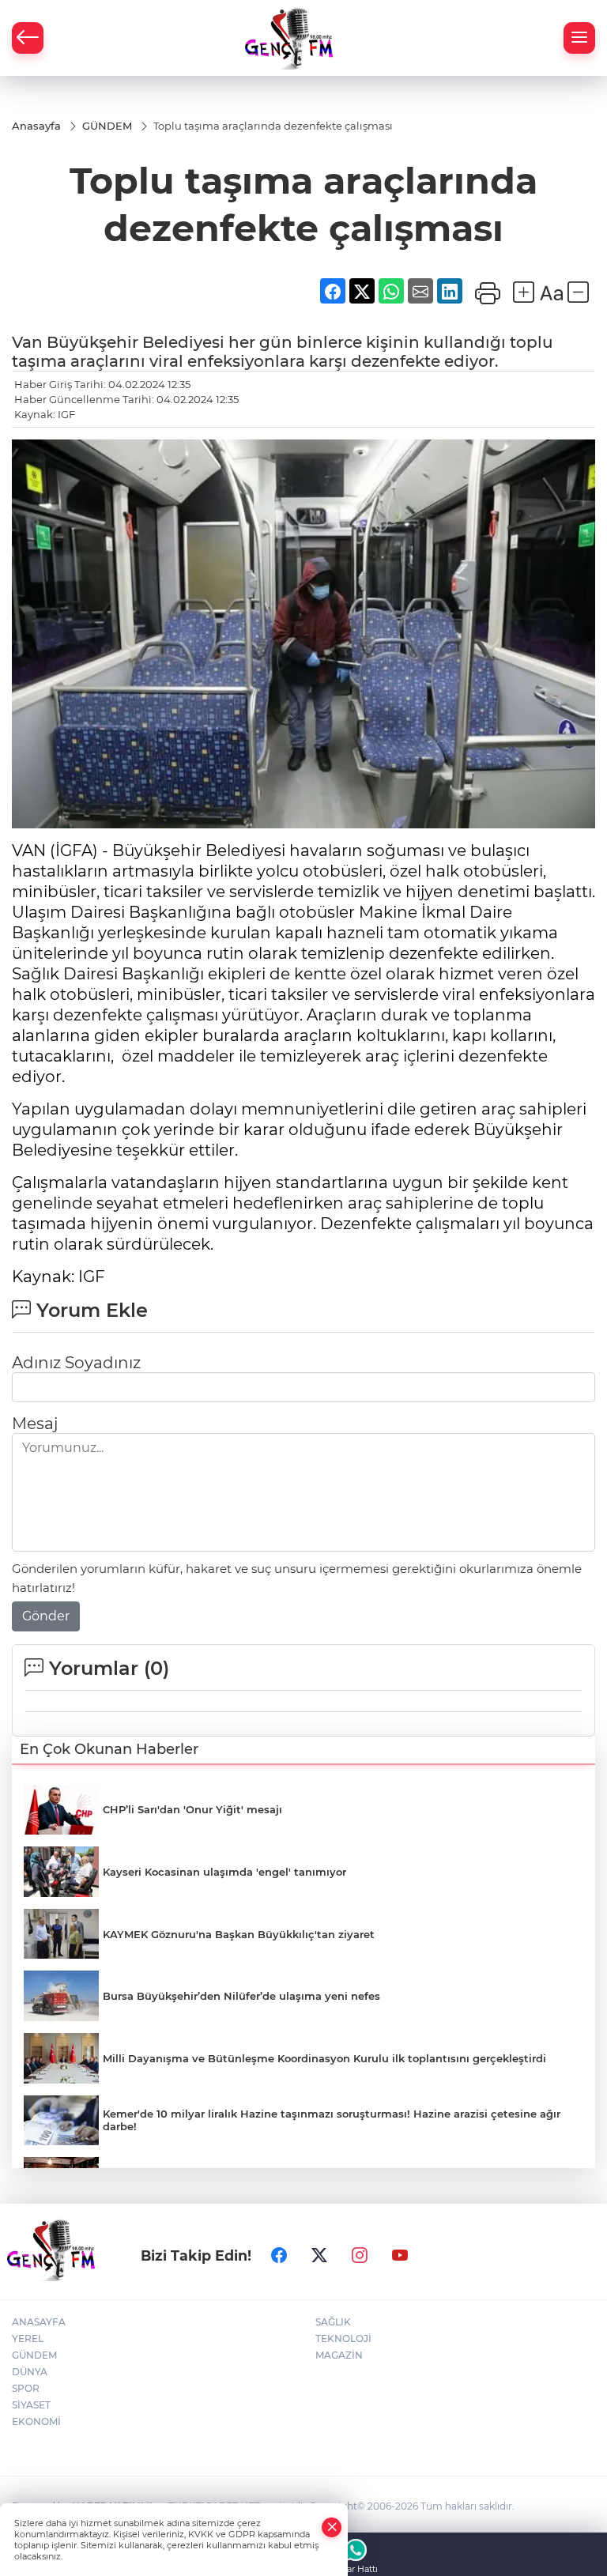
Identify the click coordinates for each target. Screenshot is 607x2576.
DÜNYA (30, 2372)
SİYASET (31, 2405)
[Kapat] (332, 2527)
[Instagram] (360, 2255)
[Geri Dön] (28, 38)
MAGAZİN (339, 2355)
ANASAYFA (39, 2322)
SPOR (26, 2388)
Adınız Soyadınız (76, 1363)
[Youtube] (400, 2255)
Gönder (46, 1616)
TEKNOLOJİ (343, 2338)
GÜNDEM (34, 2355)
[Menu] (579, 38)
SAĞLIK (333, 2322)
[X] (319, 2255)
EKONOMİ (36, 2421)
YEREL (28, 2338)
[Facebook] (279, 2255)
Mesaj (35, 1424)
